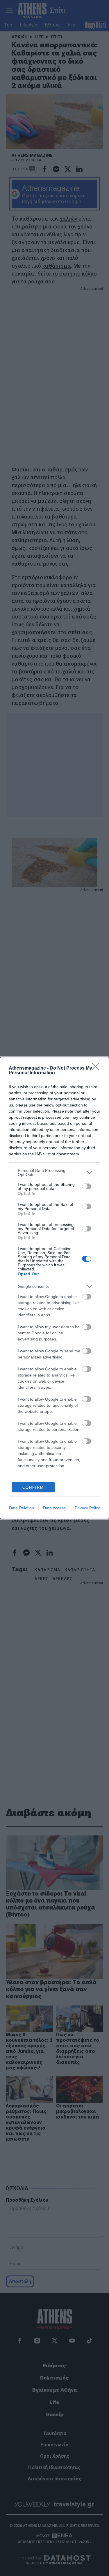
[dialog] (54, 1288)
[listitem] (54, 1172)
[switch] (87, 1186)
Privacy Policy (87, 1508)
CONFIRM (33, 1487)
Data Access (54, 1508)
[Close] (98, 1068)
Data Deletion (22, 1508)
